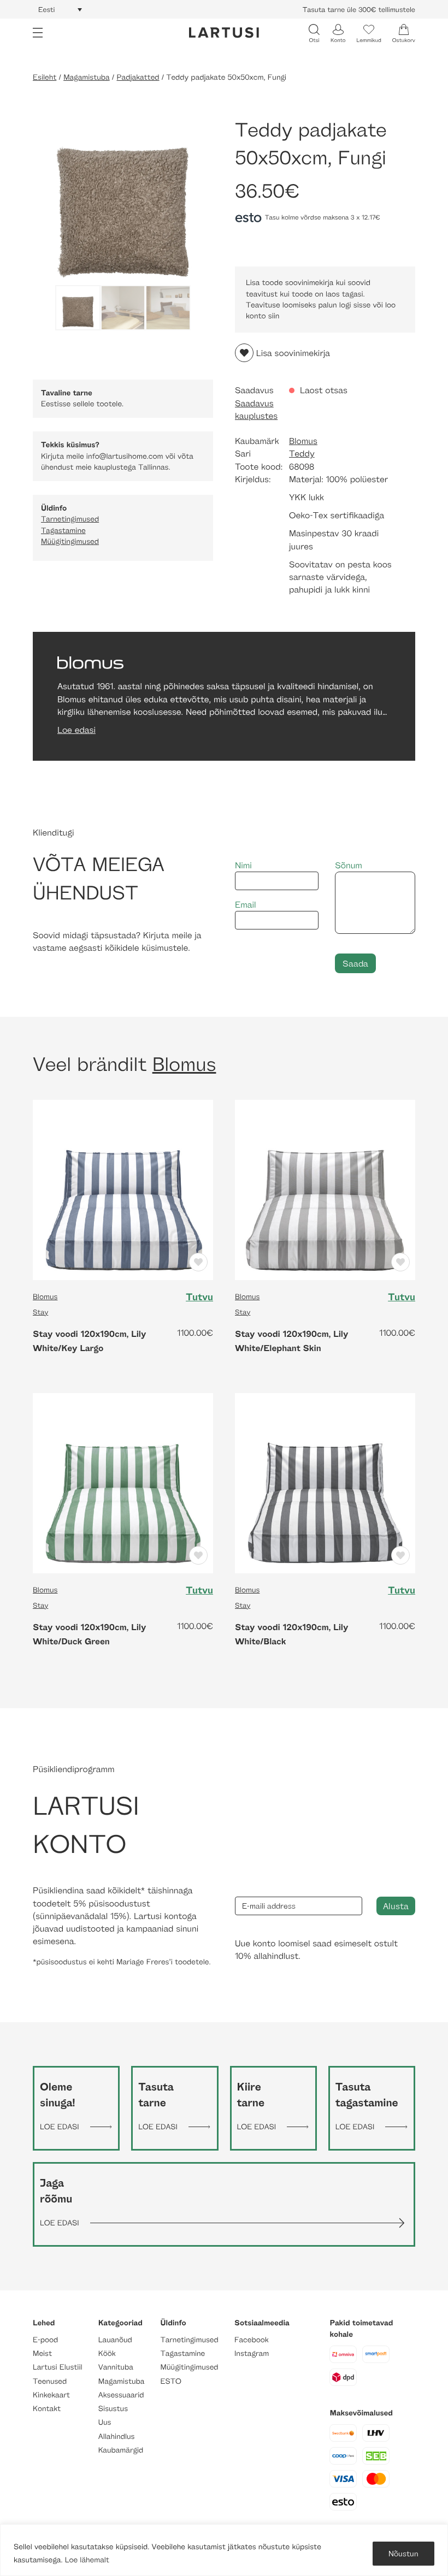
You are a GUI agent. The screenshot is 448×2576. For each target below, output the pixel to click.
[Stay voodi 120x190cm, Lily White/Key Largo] (123, 1189)
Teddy (302, 454)
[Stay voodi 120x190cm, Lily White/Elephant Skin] (325, 1189)
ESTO (171, 2381)
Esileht (45, 77)
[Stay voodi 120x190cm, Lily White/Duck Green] (123, 1482)
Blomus (303, 441)
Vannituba (116, 2367)
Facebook (252, 2340)
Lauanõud (115, 2340)
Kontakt (47, 2409)
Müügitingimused (70, 541)
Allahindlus (117, 2436)
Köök (107, 2353)
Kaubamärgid (121, 2450)
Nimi (243, 865)
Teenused (50, 2381)
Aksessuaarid (121, 2395)
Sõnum (349, 865)
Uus (105, 2422)
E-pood (45, 2340)
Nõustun (403, 2553)
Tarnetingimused (70, 519)
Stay (40, 1312)
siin (274, 316)
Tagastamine (63, 531)
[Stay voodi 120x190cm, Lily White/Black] (325, 1482)
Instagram (252, 2353)
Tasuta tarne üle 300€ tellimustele (359, 9)
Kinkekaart (51, 2395)
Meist (42, 2353)
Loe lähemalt (87, 2560)
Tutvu (199, 1297)
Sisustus (113, 2409)
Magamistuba (87, 77)
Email (246, 905)
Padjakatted (138, 77)
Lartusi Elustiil (58, 2367)
